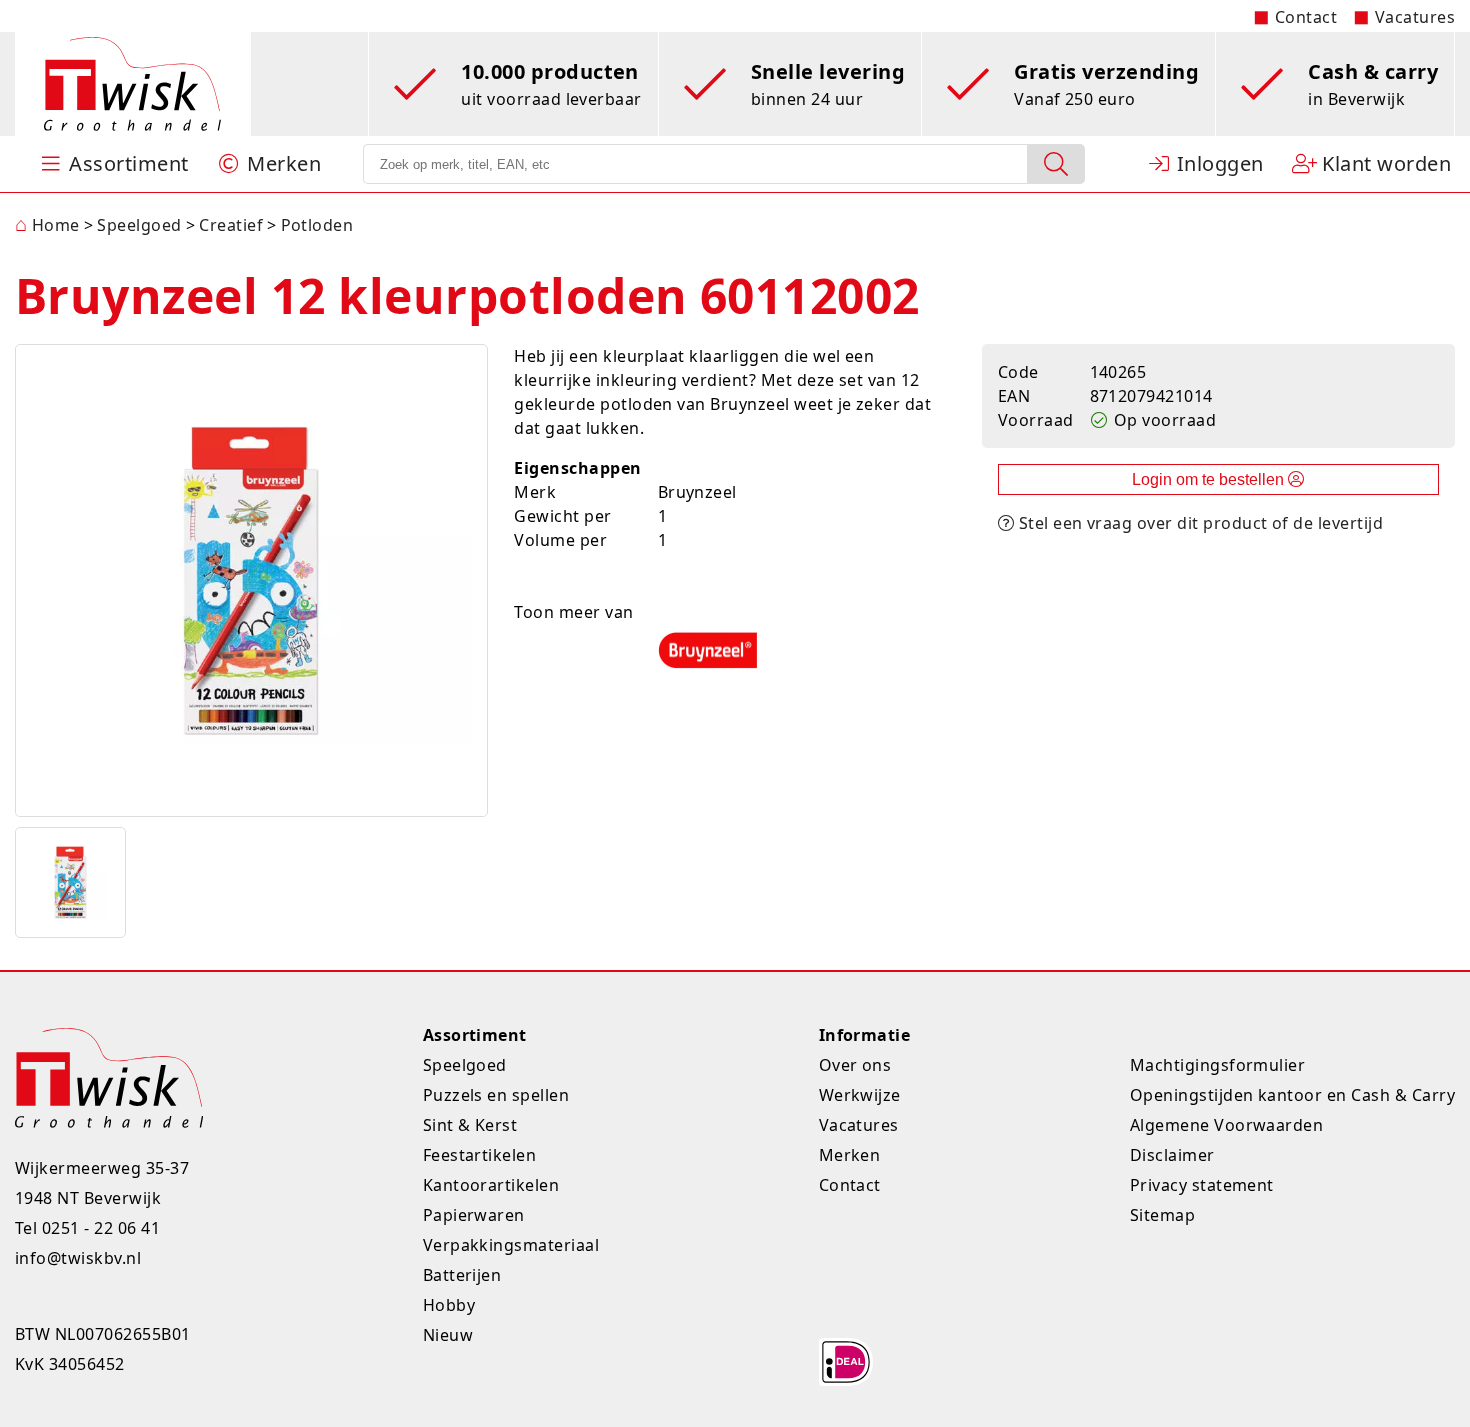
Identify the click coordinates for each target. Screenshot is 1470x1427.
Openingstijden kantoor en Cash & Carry (1292, 1095)
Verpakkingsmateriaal (511, 1245)
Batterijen (462, 1275)
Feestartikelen (480, 1155)
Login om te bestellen (1210, 479)
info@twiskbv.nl (78, 1258)
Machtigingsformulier (1218, 1065)
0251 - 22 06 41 (101, 1228)
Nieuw (448, 1335)
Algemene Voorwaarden (1227, 1125)
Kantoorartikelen (491, 1185)
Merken (850, 1155)
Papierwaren (474, 1215)
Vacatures (1415, 17)
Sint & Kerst (470, 1125)
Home (47, 225)
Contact (1306, 17)
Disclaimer (1172, 1155)
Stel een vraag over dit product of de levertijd (1198, 523)
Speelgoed (465, 1065)
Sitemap (1162, 1215)
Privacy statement (1202, 1185)
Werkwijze (860, 1095)
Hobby (449, 1305)
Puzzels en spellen (496, 1095)
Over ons (855, 1065)
